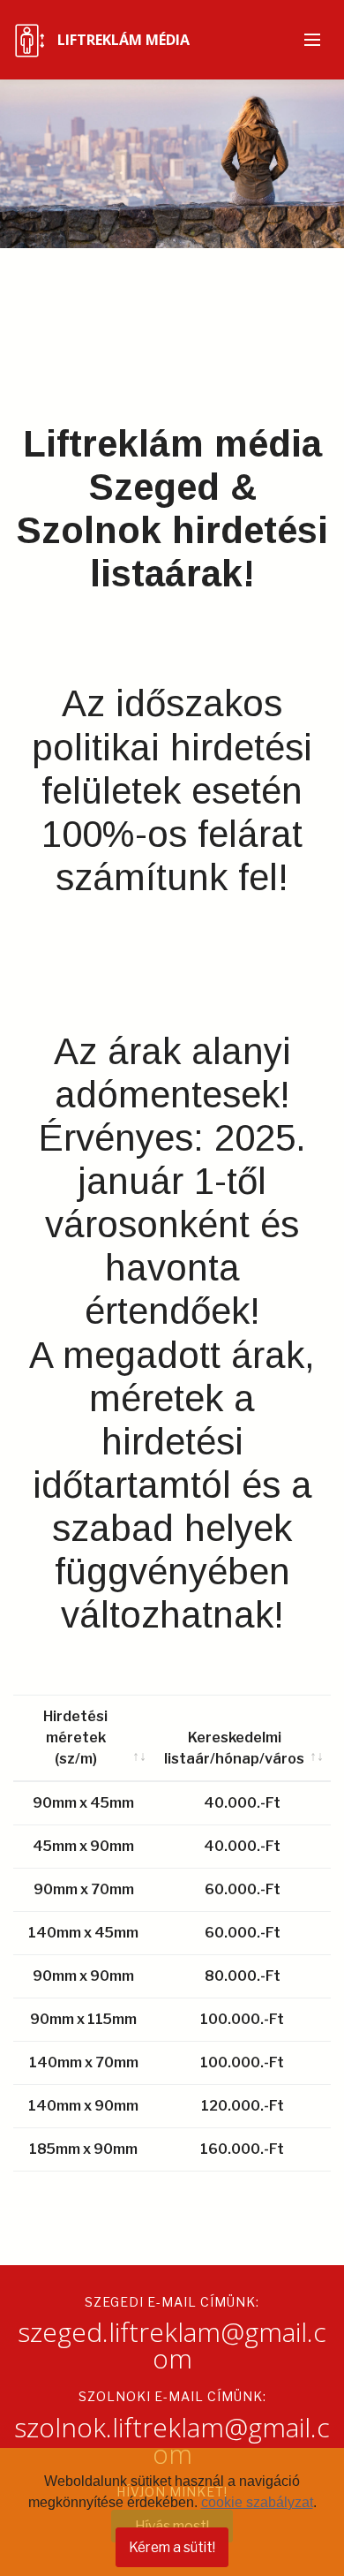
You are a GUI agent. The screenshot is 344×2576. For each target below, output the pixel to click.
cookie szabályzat (257, 2502)
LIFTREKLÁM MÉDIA (123, 40)
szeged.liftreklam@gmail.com (172, 2345)
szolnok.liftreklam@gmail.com (172, 2440)
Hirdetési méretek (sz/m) (75, 1737)
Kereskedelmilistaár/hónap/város (234, 1748)
